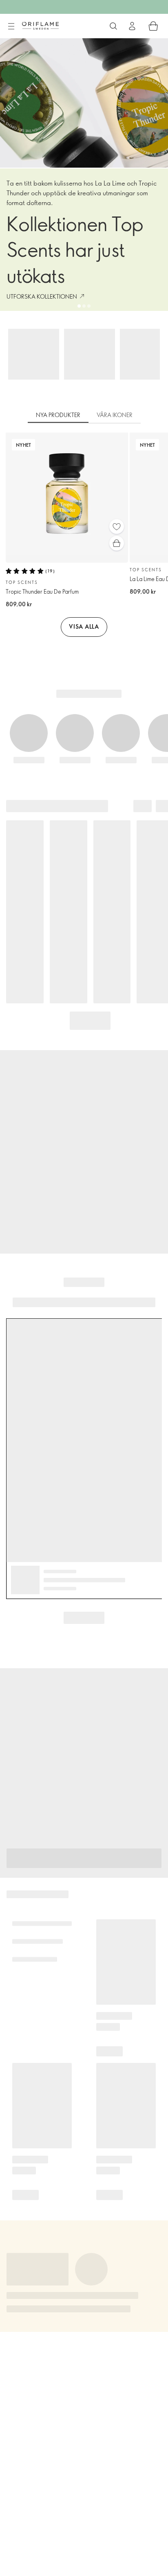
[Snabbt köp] (117, 543)
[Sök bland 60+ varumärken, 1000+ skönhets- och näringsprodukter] (113, 26)
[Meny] (11, 26)
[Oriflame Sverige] (40, 26)
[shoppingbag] (153, 26)
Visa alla (84, 626)
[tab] (58, 415)
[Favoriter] (117, 527)
